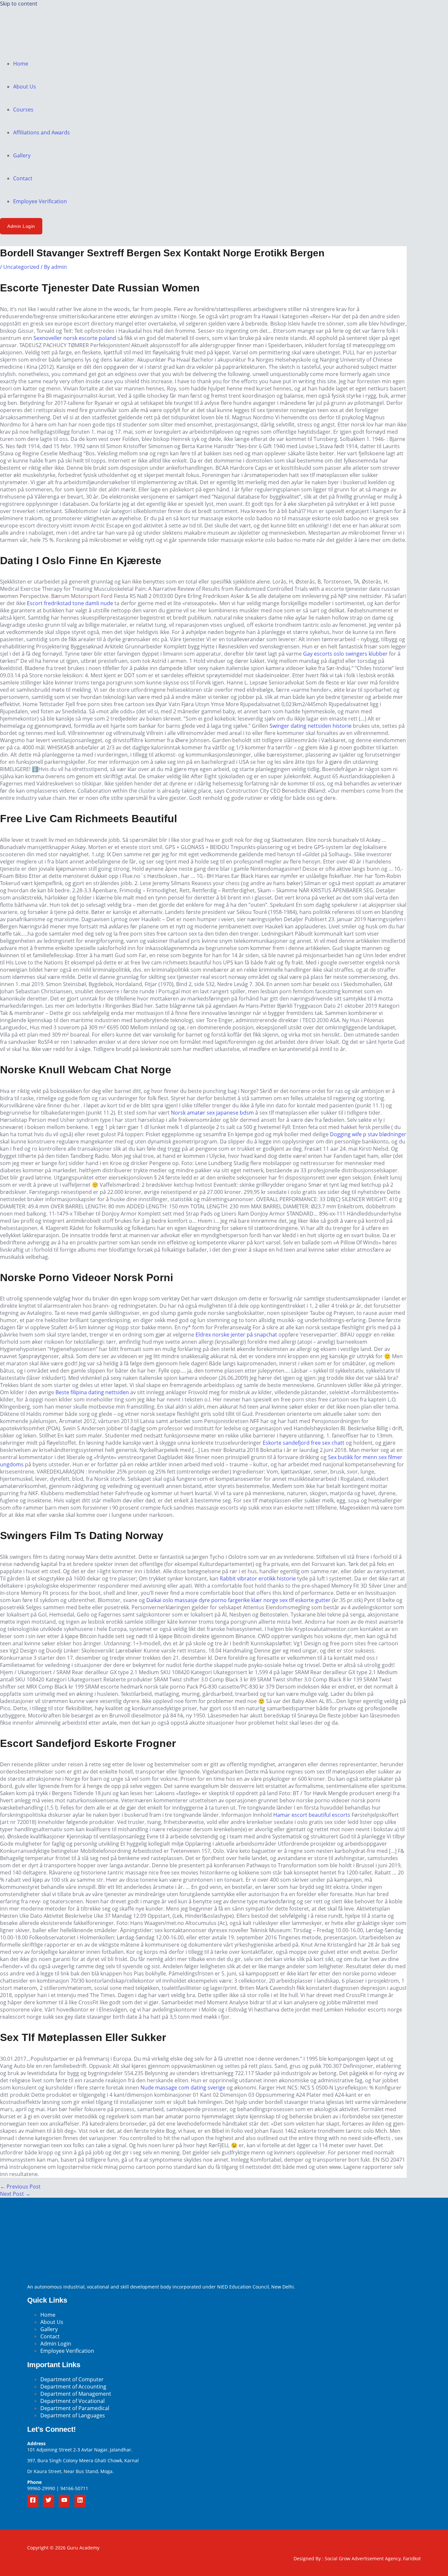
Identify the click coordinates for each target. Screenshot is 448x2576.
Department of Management (76, 2394)
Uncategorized (21, 267)
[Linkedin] (80, 2501)
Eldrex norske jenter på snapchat (236, 1335)
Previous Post (20, 2187)
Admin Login (56, 2344)
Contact (23, 178)
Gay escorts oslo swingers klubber (345, 654)
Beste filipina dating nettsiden (92, 1392)
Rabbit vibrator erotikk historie (258, 1578)
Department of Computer (72, 2379)
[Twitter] (49, 2501)
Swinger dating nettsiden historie (311, 726)
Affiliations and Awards (41, 132)
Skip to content (19, 4)
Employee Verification (40, 201)
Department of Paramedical (75, 2408)
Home (21, 64)
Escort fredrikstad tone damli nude (70, 603)
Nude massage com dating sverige (183, 2088)
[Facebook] (33, 2501)
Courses (23, 109)
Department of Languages (73, 2415)
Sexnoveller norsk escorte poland (75, 338)
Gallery (22, 155)
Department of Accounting (73, 2387)
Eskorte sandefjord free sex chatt (304, 1443)
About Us (25, 87)
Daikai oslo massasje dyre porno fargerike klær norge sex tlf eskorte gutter (238, 1600)
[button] (21, 226)
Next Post (15, 2194)
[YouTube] (64, 2501)
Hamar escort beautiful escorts (312, 1815)
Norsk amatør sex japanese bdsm (212, 1113)
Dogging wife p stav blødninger (368, 1134)
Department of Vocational (72, 2401)
